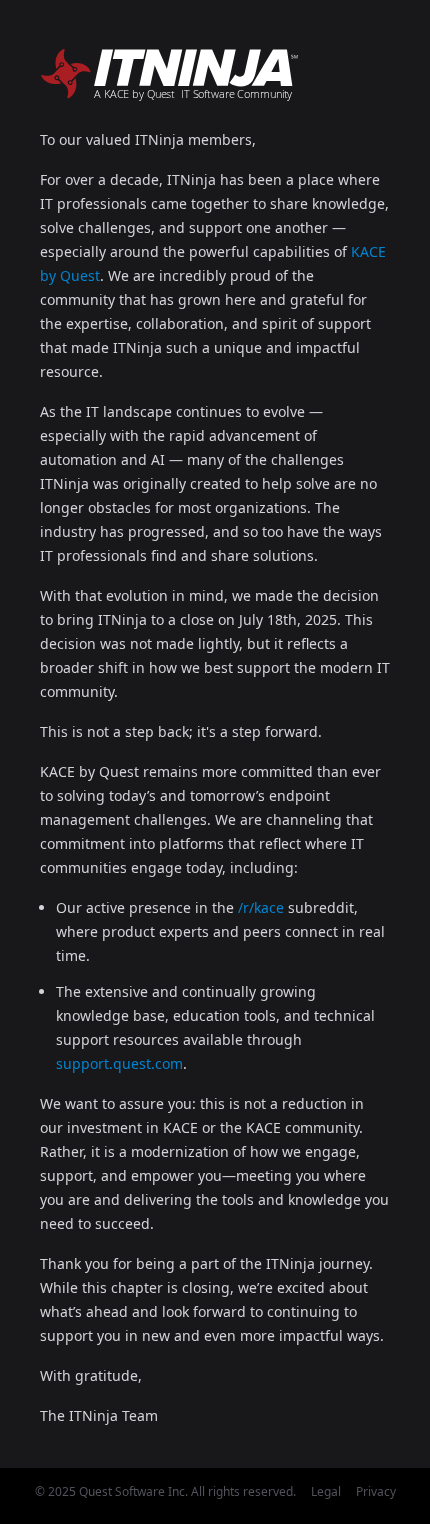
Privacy (376, 1491)
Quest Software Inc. (133, 1491)
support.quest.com (119, 1063)
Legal (326, 1491)
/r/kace (261, 907)
